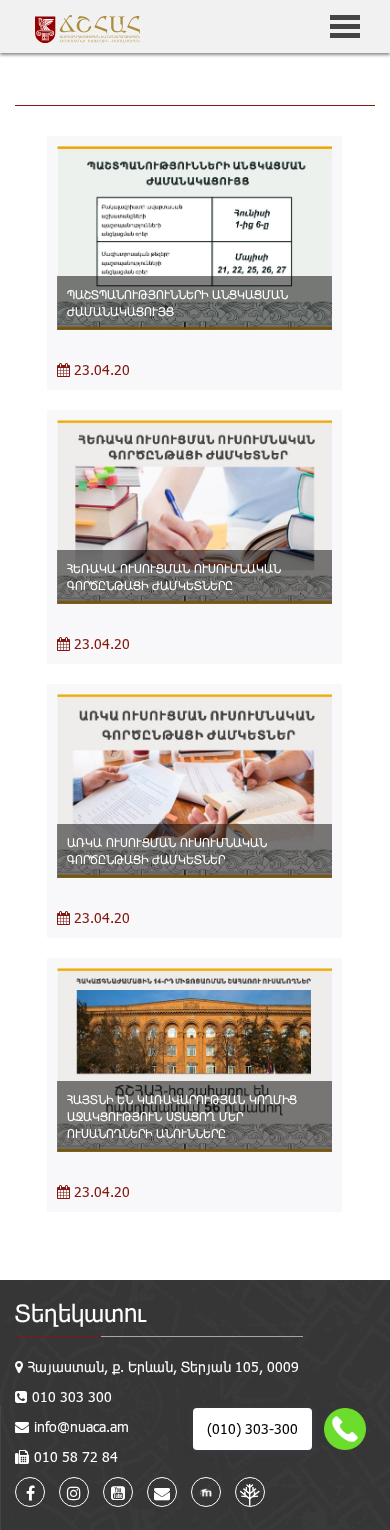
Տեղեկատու (80, 1312)
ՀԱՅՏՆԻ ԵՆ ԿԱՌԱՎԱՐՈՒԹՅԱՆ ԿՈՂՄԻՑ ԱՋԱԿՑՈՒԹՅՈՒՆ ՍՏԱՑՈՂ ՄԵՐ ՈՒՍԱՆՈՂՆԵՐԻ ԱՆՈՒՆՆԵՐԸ (182, 1116)
